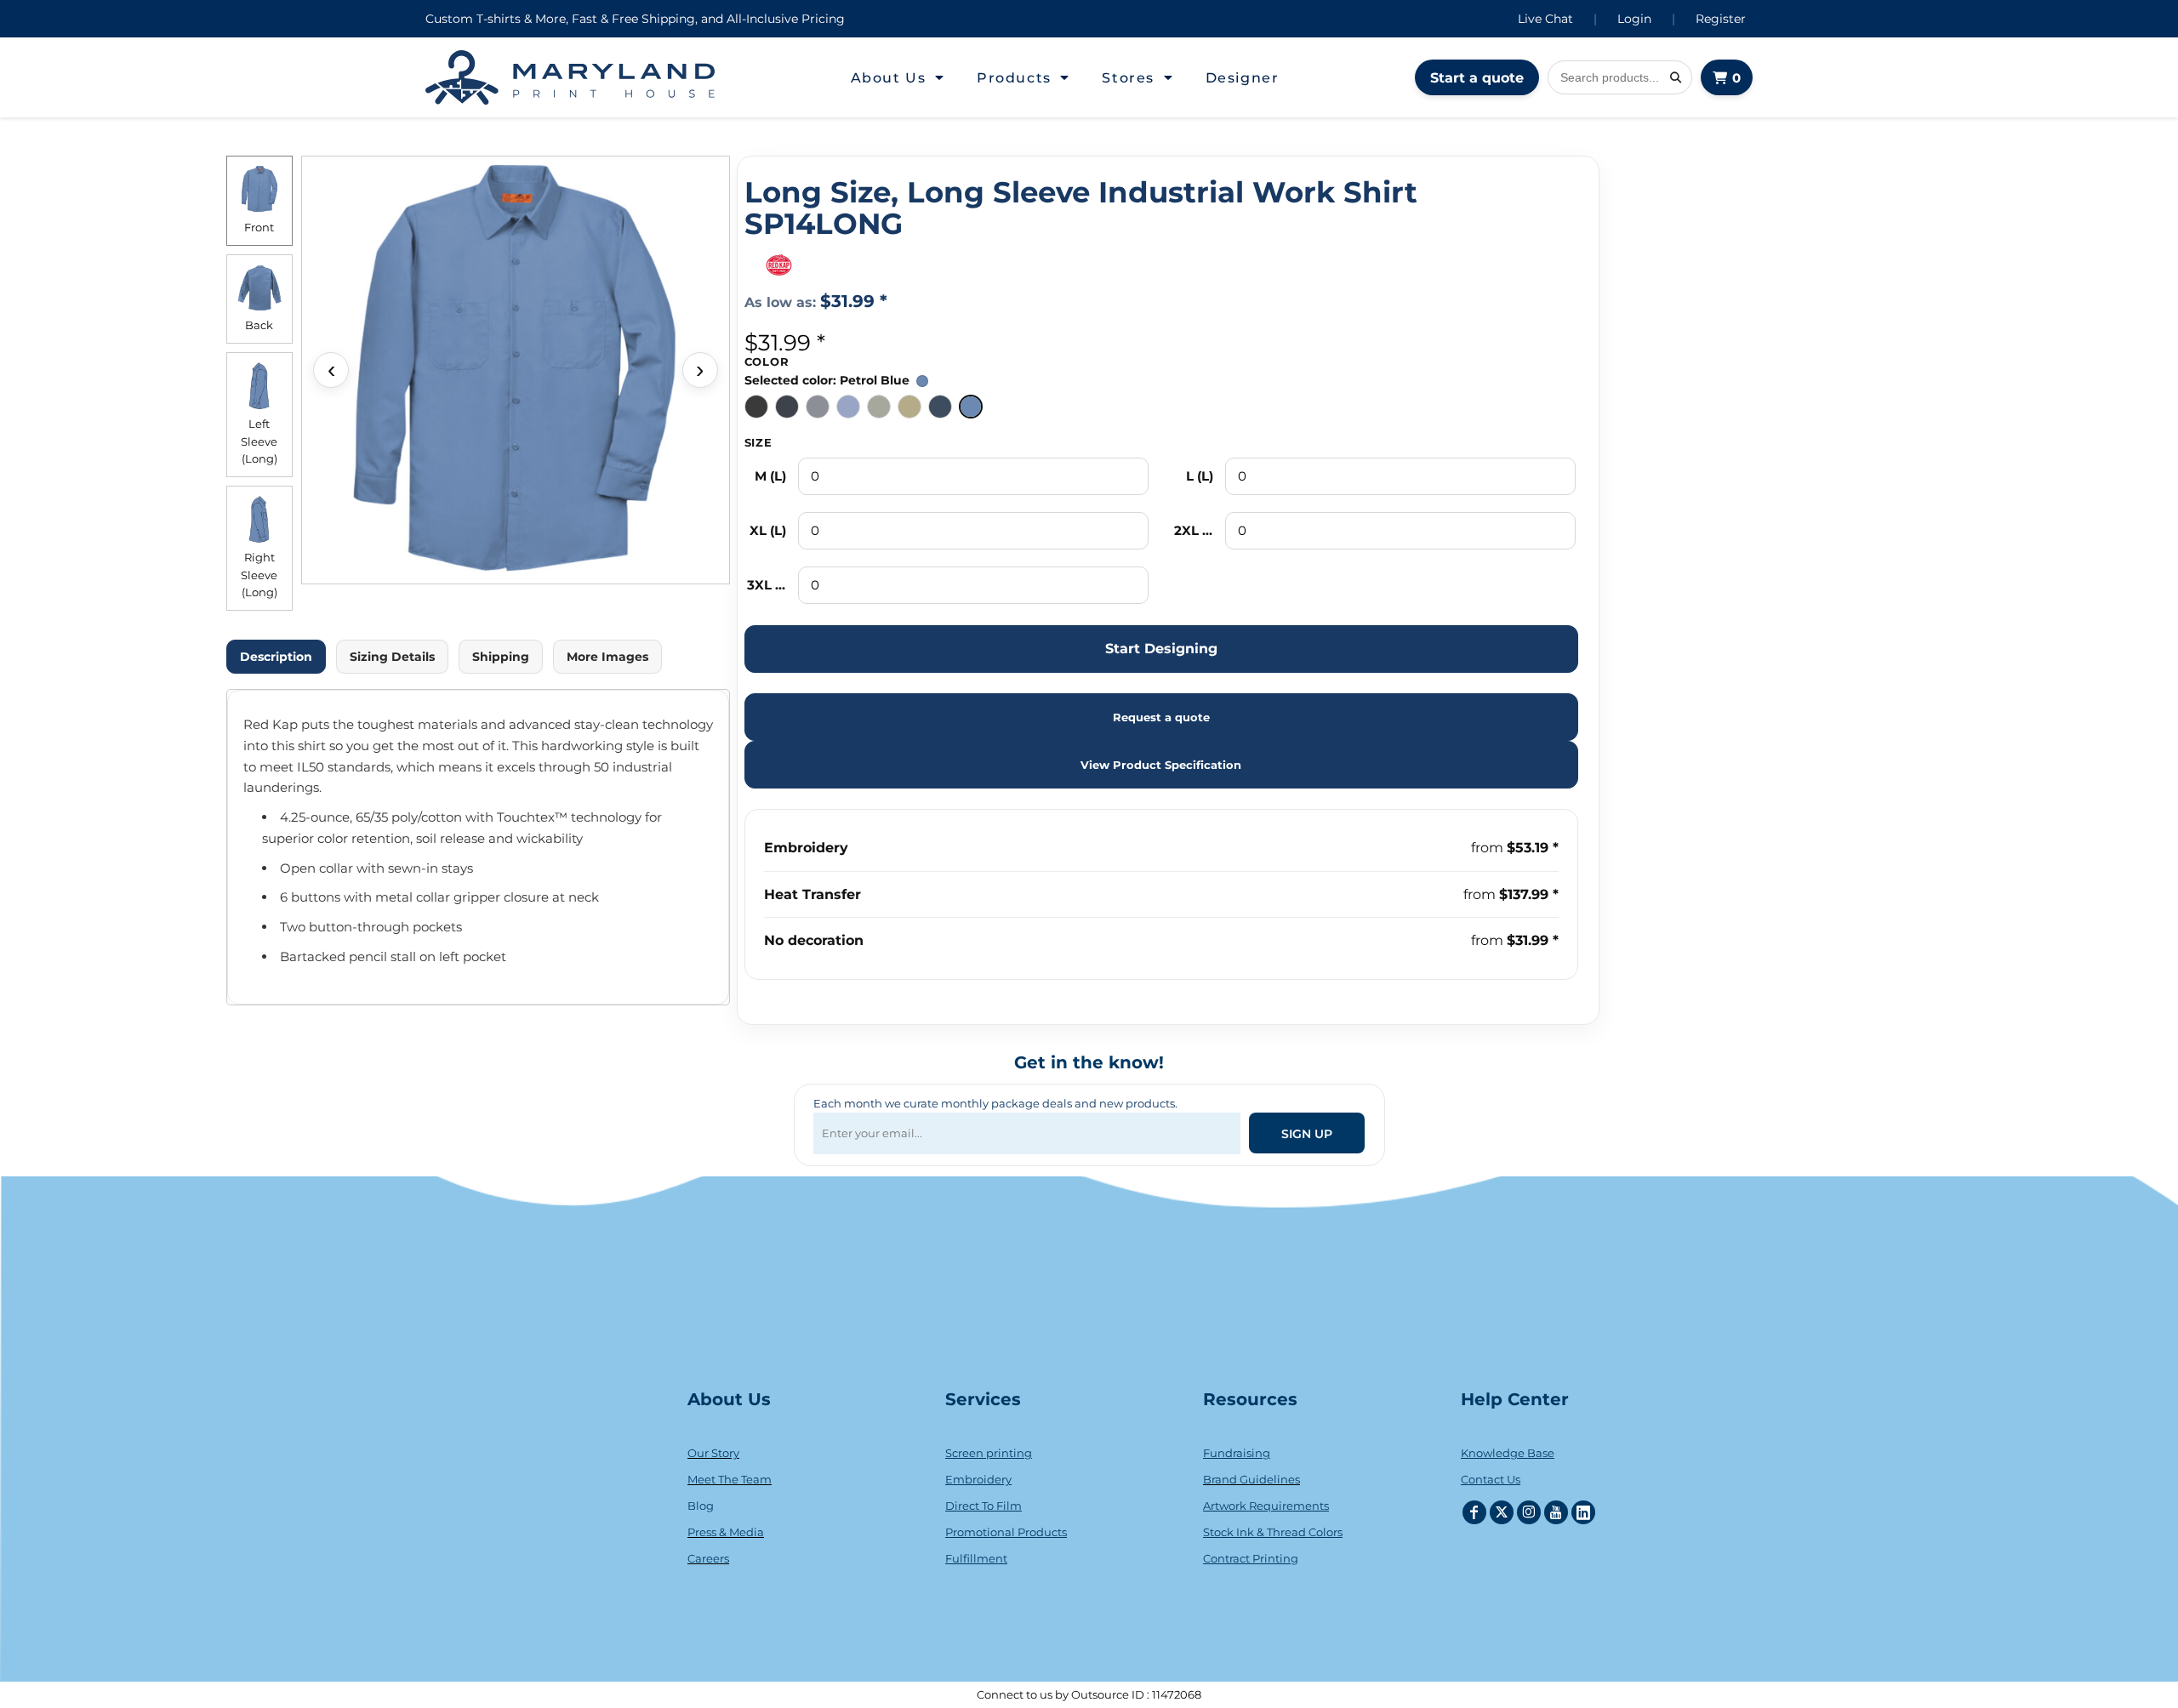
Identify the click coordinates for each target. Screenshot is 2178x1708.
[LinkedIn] (1583, 1512)
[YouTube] (1556, 1512)
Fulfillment (976, 1558)
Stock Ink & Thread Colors (1273, 1532)
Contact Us (1491, 1479)
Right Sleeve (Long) (259, 575)
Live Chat (1545, 19)
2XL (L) (1194, 530)
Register (1721, 19)
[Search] (1675, 77)
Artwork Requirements (1266, 1506)
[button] (898, 77)
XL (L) (768, 530)
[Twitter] (1502, 1512)
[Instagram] (1529, 1512)
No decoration (814, 940)
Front (259, 227)
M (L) (770, 476)
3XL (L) (767, 585)
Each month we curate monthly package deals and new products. (995, 1103)
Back (259, 325)
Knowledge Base (1508, 1453)
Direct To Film (984, 1506)
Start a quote (1477, 78)
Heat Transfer (812, 894)
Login (1634, 19)
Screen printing (989, 1453)
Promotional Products (1006, 1532)
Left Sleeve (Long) (259, 441)
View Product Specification (1161, 765)
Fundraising (1237, 1453)
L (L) (1200, 476)
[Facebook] (1474, 1512)
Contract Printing (1251, 1558)
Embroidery (806, 848)
